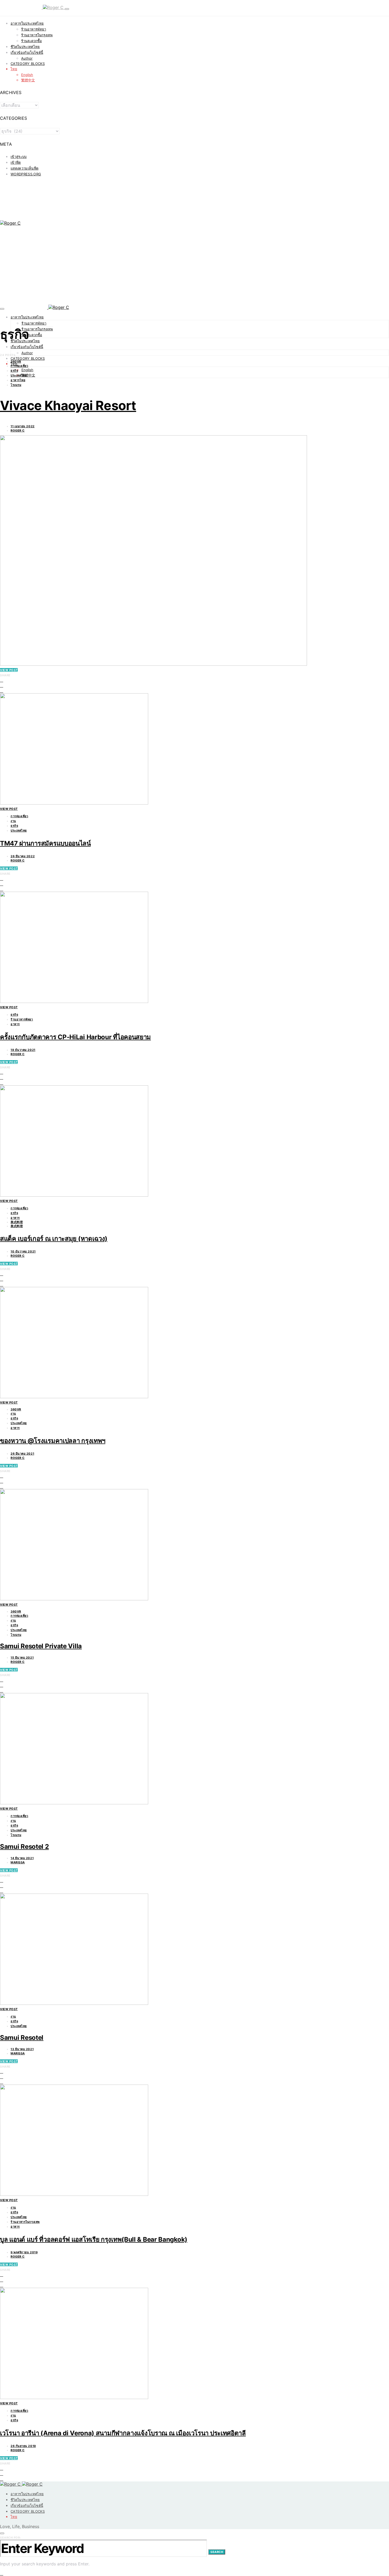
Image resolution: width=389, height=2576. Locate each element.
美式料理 (17, 1222)
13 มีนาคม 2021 (22, 2049)
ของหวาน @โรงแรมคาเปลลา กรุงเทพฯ (53, 1441)
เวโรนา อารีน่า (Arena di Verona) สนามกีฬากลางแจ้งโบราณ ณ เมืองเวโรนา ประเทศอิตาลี (123, 2433)
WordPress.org (26, 174)
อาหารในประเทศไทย (27, 23)
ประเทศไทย (19, 375)
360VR (16, 362)
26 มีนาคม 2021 (22, 1454)
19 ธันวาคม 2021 (23, 1050)
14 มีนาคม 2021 (22, 1858)
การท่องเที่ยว (19, 366)
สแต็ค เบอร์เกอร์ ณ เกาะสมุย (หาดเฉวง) (54, 1239)
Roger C (18, 430)
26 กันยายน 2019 (23, 2446)
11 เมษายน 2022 (23, 426)
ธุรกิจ (14, 371)
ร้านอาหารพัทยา (34, 29)
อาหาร (15, 1024)
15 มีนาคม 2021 (22, 1658)
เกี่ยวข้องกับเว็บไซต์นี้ (27, 52)
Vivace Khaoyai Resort (68, 405)
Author (27, 58)
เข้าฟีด (16, 162)
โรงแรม (16, 385)
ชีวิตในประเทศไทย (25, 47)
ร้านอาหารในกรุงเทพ (37, 35)
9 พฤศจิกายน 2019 (24, 2252)
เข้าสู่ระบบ (19, 157)
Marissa (18, 1862)
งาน (13, 821)
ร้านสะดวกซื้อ (31, 41)
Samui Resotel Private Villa (41, 1646)
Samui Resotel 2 (24, 1847)
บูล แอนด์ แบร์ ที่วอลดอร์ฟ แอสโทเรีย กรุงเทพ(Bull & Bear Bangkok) (94, 2239)
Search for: (10, 2538)
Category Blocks (28, 64)
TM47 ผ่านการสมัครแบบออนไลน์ (45, 843)
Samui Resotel (22, 2038)
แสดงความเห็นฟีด (24, 168)
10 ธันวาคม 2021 (23, 1251)
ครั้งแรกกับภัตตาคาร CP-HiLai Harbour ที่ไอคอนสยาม (75, 1037)
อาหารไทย (18, 380)
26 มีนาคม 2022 (23, 856)
